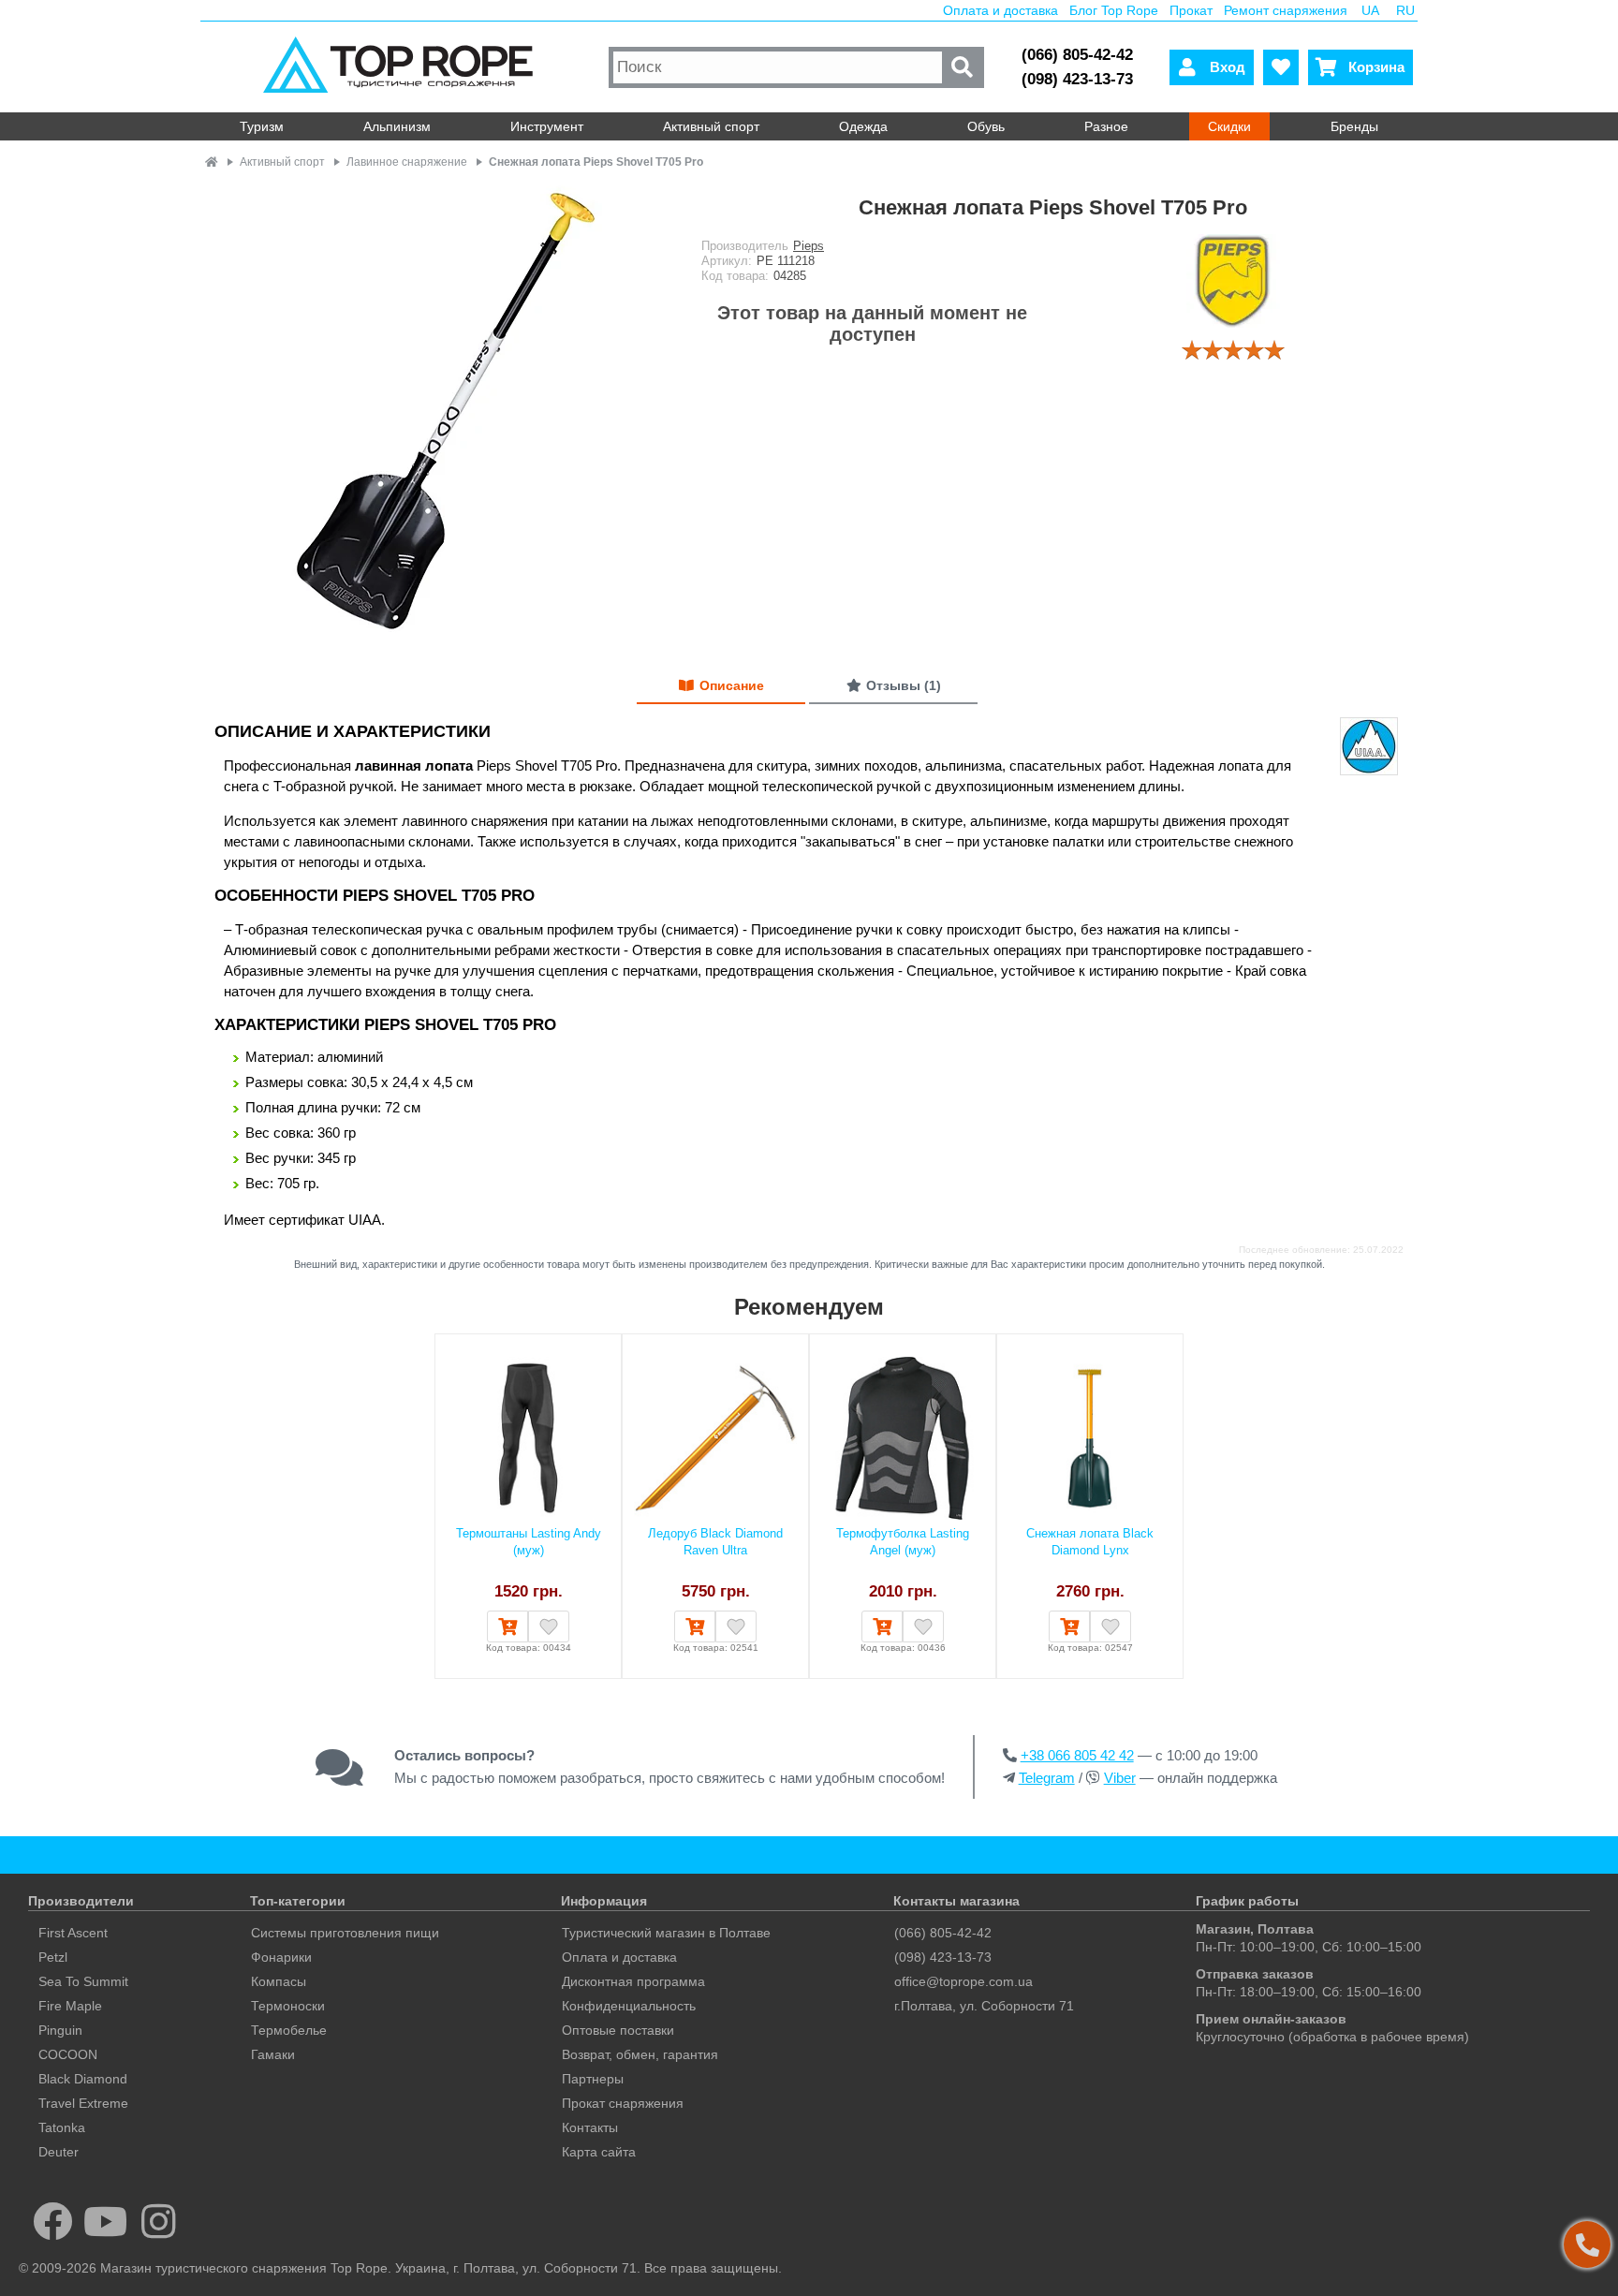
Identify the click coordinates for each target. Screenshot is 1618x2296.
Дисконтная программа (633, 1981)
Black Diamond (83, 2079)
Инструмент (547, 126)
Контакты (590, 2127)
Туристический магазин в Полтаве (666, 1933)
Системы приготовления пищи (345, 1933)
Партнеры (593, 2079)
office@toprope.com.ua (963, 1981)
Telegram (1047, 1778)
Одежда (863, 126)
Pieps (809, 246)
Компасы (279, 1981)
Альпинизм (397, 126)
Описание (732, 685)
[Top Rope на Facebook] (53, 2221)
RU (1405, 10)
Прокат (1191, 10)
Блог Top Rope (1114, 10)
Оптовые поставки (618, 2030)
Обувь (986, 126)
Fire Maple (70, 2006)
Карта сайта (599, 2152)
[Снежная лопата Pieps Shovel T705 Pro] (439, 414)
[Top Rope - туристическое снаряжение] (402, 67)
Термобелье (289, 2030)
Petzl (53, 1957)
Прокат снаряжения (623, 2103)
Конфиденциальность (629, 2006)
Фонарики (281, 1957)
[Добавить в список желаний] (549, 1626)
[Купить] (507, 1626)
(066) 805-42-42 (1077, 55)
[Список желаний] (1281, 67)
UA (1370, 10)
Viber (1120, 1778)
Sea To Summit (83, 1981)
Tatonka (62, 2127)
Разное (1106, 126)
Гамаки (273, 2054)
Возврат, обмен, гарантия (640, 2054)
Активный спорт (711, 126)
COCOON (68, 2054)
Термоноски (288, 2006)
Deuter (59, 2152)
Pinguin (60, 2030)
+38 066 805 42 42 (1077, 1755)
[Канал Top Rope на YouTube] (106, 2221)
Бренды (1354, 126)
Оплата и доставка (1000, 10)
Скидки (1229, 126)
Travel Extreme (83, 2103)
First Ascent (73, 1933)
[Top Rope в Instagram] (159, 2221)
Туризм (262, 126)
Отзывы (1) (904, 685)
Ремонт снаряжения (1286, 10)
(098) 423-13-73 (1077, 79)
